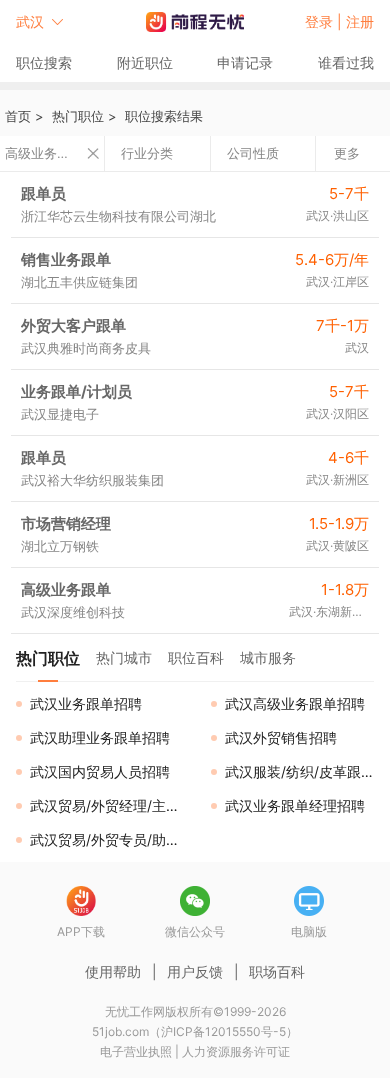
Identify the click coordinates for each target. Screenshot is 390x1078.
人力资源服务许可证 (236, 1051)
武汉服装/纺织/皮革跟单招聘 (307, 771)
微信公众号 (195, 931)
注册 (360, 21)
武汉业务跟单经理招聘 (295, 805)
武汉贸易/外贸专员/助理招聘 (112, 839)
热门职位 (78, 116)
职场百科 (277, 971)
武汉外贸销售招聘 (281, 737)
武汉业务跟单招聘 (86, 703)
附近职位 (145, 62)
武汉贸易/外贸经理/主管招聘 (112, 805)
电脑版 (309, 931)
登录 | (325, 21)
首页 (18, 116)
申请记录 (245, 62)
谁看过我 (346, 62)
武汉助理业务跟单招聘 (100, 737)
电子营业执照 (136, 1051)
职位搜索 (44, 62)
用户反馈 (195, 971)
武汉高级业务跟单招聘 (295, 703)
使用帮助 (113, 971)
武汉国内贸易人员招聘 (100, 771)
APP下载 (81, 931)
